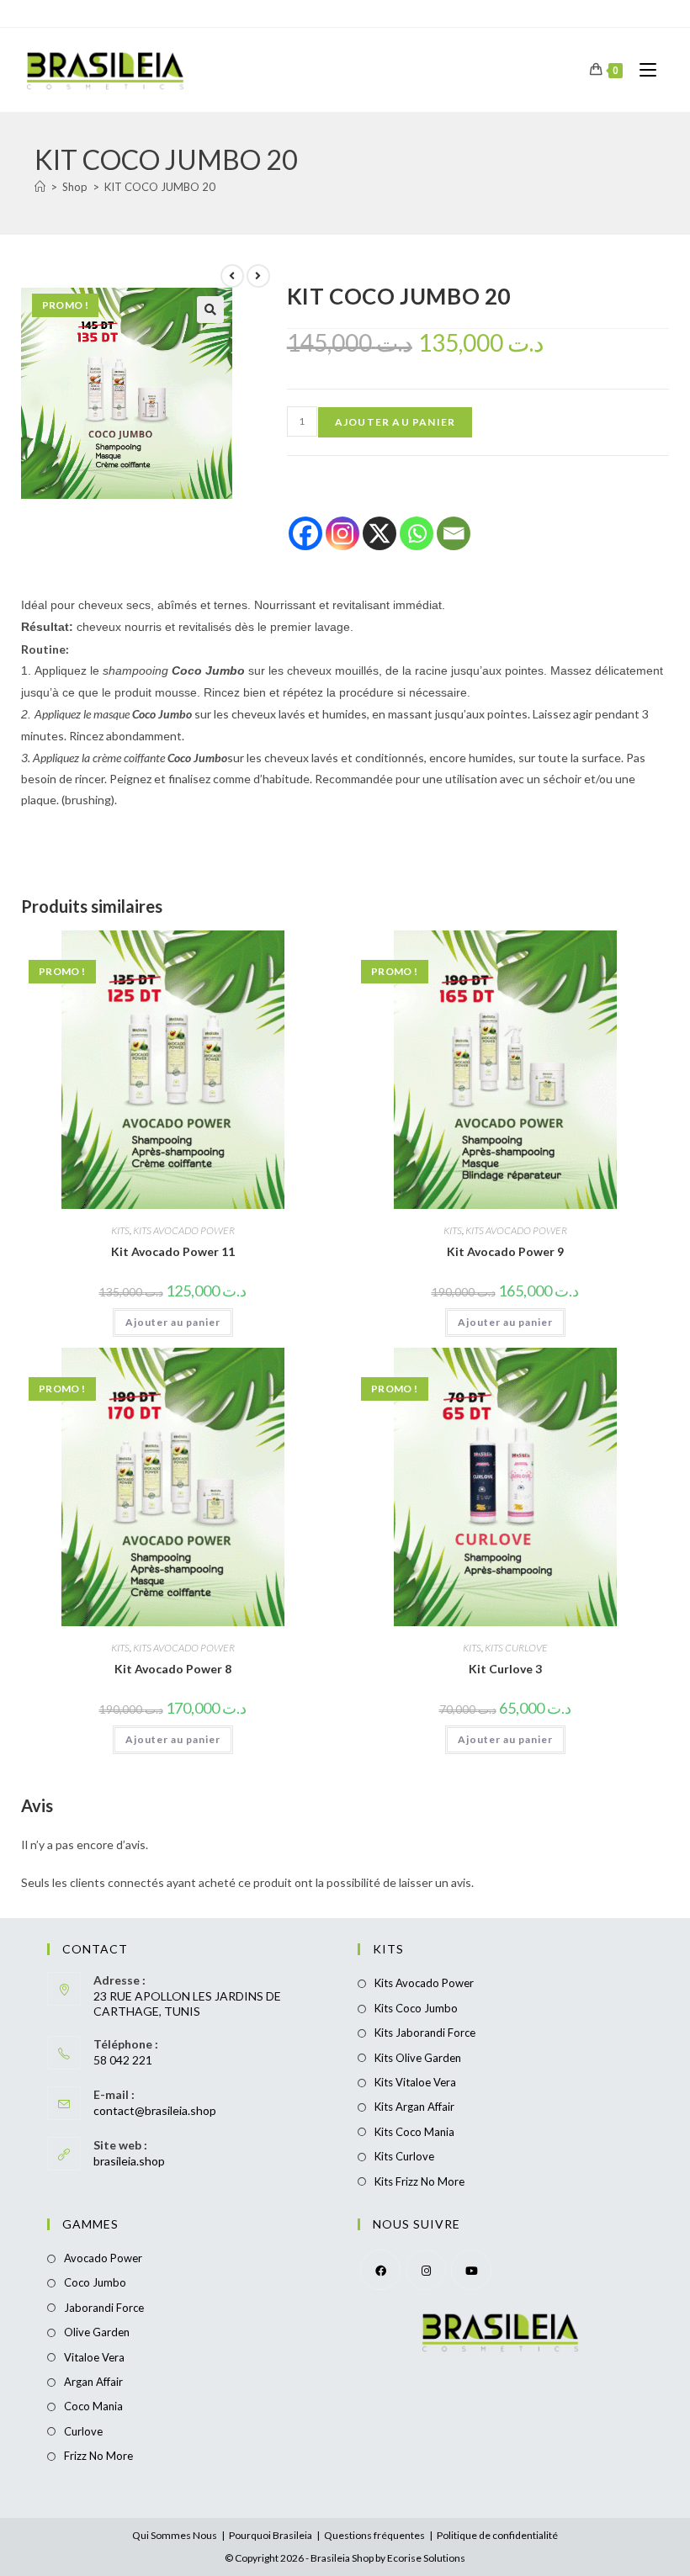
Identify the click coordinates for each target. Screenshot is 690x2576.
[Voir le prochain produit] (258, 276)
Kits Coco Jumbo (416, 2008)
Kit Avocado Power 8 (173, 1669)
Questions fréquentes (374, 2535)
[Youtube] (471, 2270)
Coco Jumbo (95, 2282)
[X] (379, 533)
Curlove (83, 2431)
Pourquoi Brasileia (271, 2535)
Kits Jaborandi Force (425, 2033)
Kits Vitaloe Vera (415, 2082)
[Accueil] (40, 187)
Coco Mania (93, 2406)
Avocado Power (103, 2258)
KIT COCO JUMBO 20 (160, 187)
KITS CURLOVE (516, 1648)
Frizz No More (98, 2456)
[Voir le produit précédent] (232, 276)
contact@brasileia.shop (155, 2110)
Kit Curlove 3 (505, 1669)
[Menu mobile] (642, 69)
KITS (120, 1230)
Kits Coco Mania (414, 2132)
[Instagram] (342, 533)
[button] (210, 310)
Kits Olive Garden (418, 2058)
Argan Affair (93, 2382)
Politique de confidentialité (497, 2535)
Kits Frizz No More (419, 2181)
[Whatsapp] (417, 533)
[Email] (454, 533)
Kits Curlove (404, 2156)
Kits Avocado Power (424, 1983)
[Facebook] (305, 533)
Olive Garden (97, 2332)
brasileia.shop (129, 2161)
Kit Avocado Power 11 (173, 1251)
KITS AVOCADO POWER (184, 1230)
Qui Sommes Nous (175, 2535)
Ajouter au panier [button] (173, 1322)
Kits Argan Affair (414, 2107)
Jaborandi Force (104, 2308)
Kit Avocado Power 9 (505, 1251)
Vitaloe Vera (94, 2357)
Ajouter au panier (395, 422)
